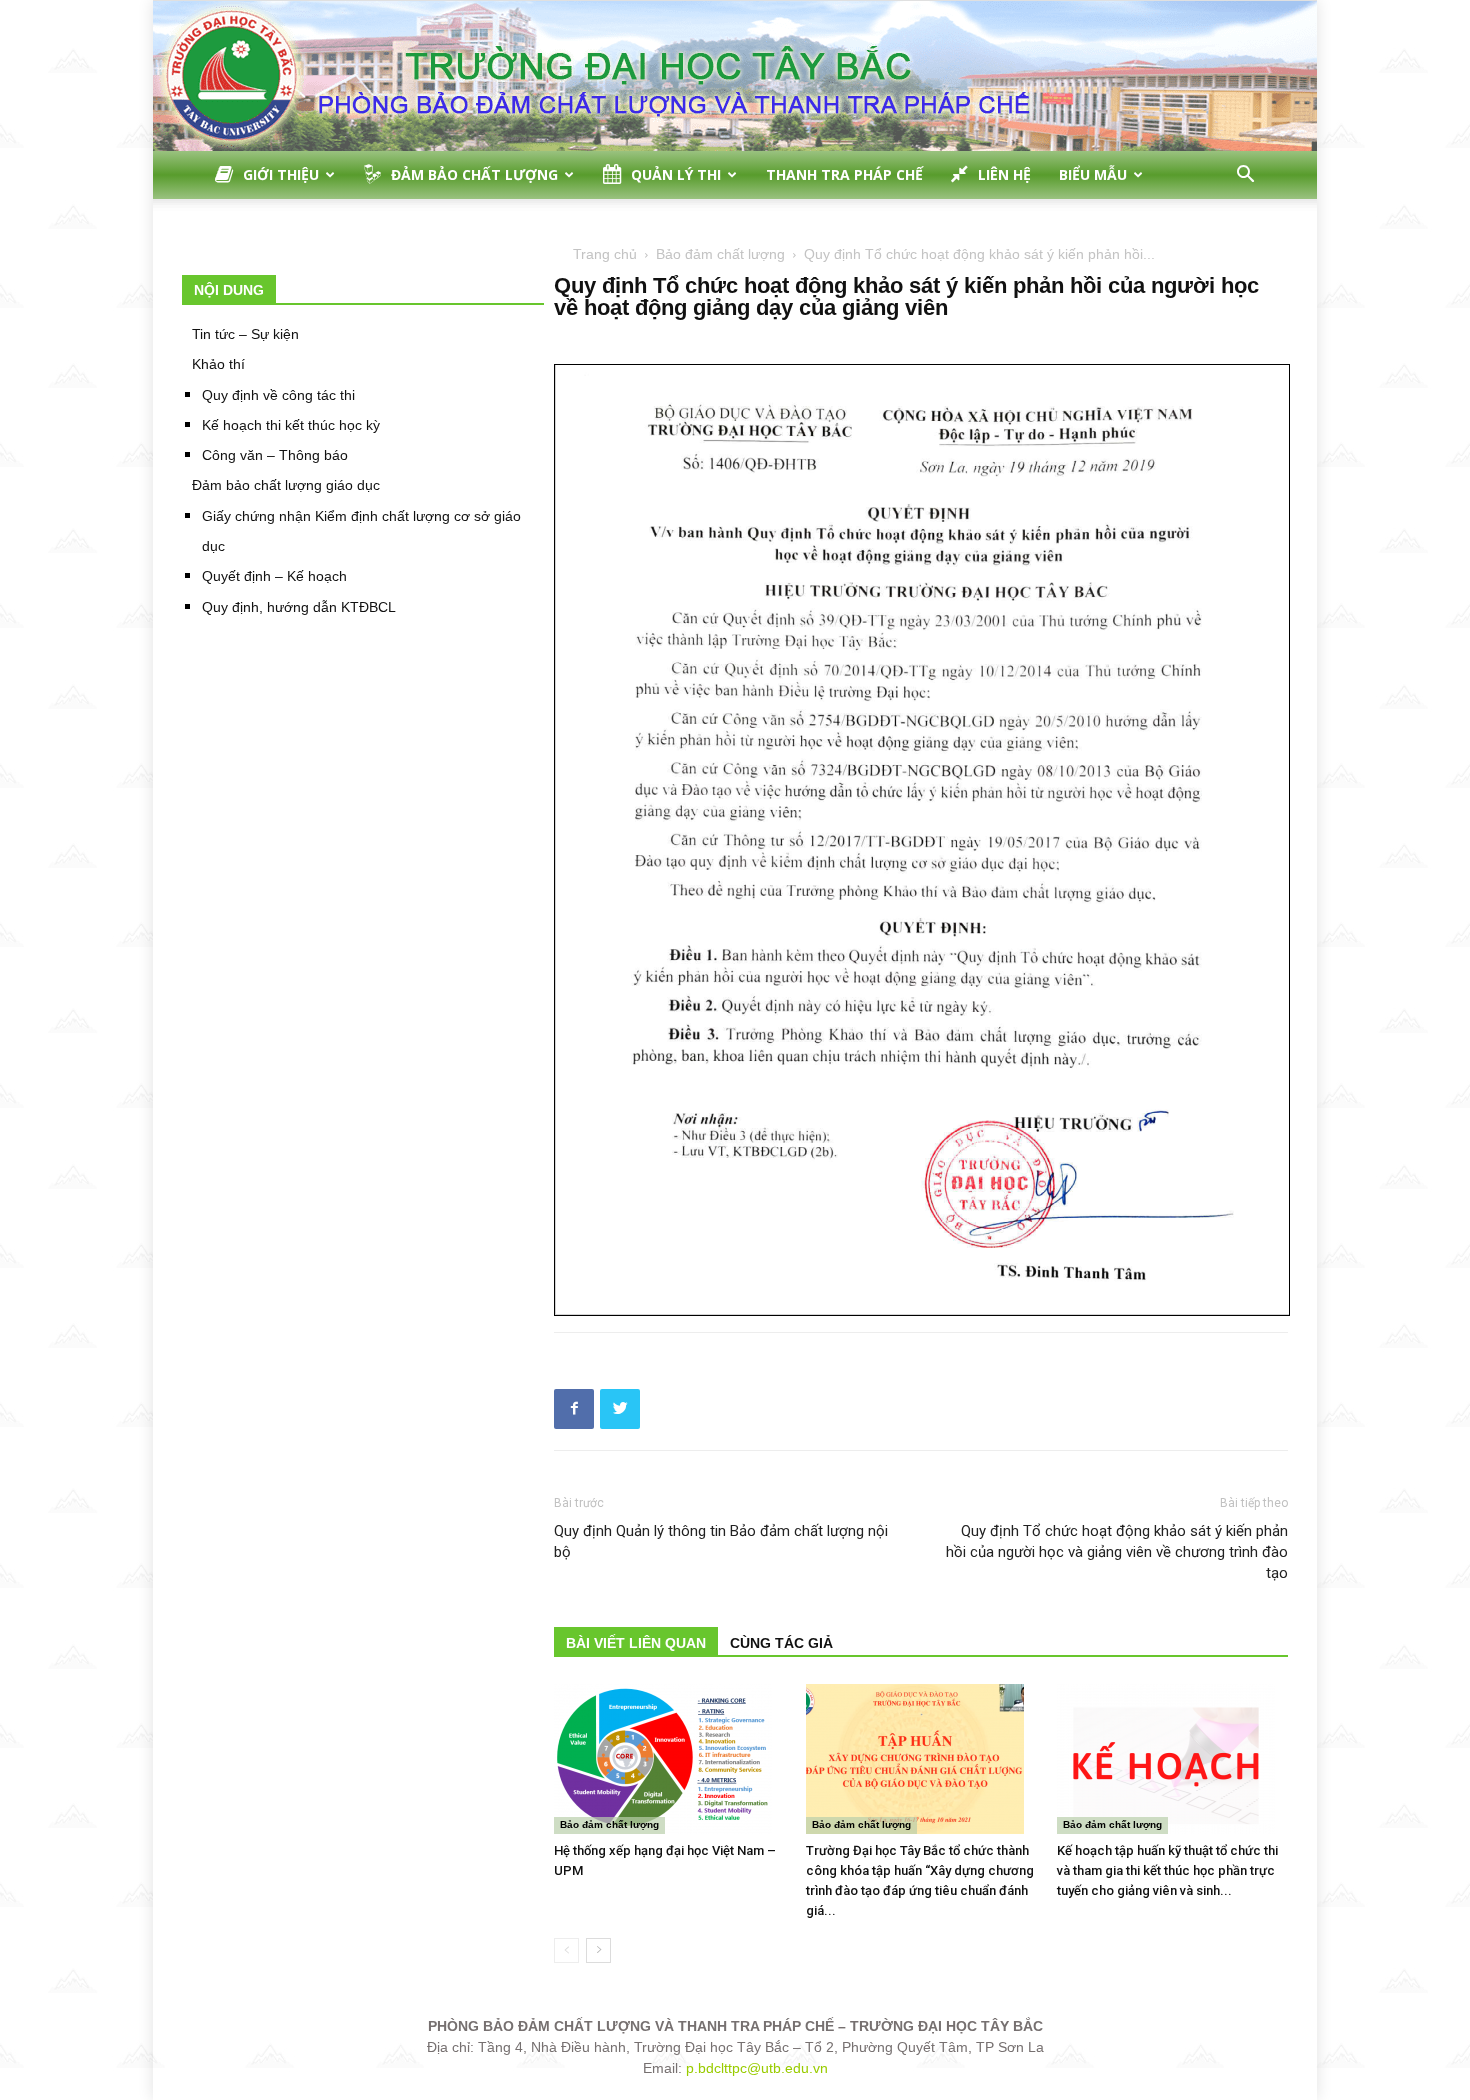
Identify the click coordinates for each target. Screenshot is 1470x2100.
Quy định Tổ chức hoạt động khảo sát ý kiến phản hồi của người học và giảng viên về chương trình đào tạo (1117, 1552)
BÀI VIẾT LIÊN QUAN (636, 1643)
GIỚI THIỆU (281, 174)
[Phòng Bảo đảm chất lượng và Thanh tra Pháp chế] (735, 76)
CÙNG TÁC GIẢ (781, 1643)
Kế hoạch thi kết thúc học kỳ (291, 425)
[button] (1245, 176)
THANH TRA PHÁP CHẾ (844, 174)
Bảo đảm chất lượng (720, 254)
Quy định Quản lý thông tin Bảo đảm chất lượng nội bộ (721, 1541)
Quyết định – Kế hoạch (274, 576)
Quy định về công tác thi (278, 395)
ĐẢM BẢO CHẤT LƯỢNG (474, 174)
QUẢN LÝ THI (676, 174)
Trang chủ (605, 254)
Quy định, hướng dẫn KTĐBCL (299, 607)
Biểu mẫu (1093, 174)
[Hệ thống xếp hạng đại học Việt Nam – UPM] (669, 1759)
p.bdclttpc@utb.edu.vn (757, 2068)
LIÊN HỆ (1004, 174)
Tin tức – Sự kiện (245, 334)
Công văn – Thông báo (275, 455)
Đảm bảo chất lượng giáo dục (286, 485)
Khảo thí (218, 364)
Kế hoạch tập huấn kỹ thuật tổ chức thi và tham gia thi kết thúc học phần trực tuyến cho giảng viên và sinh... (1167, 1870)
